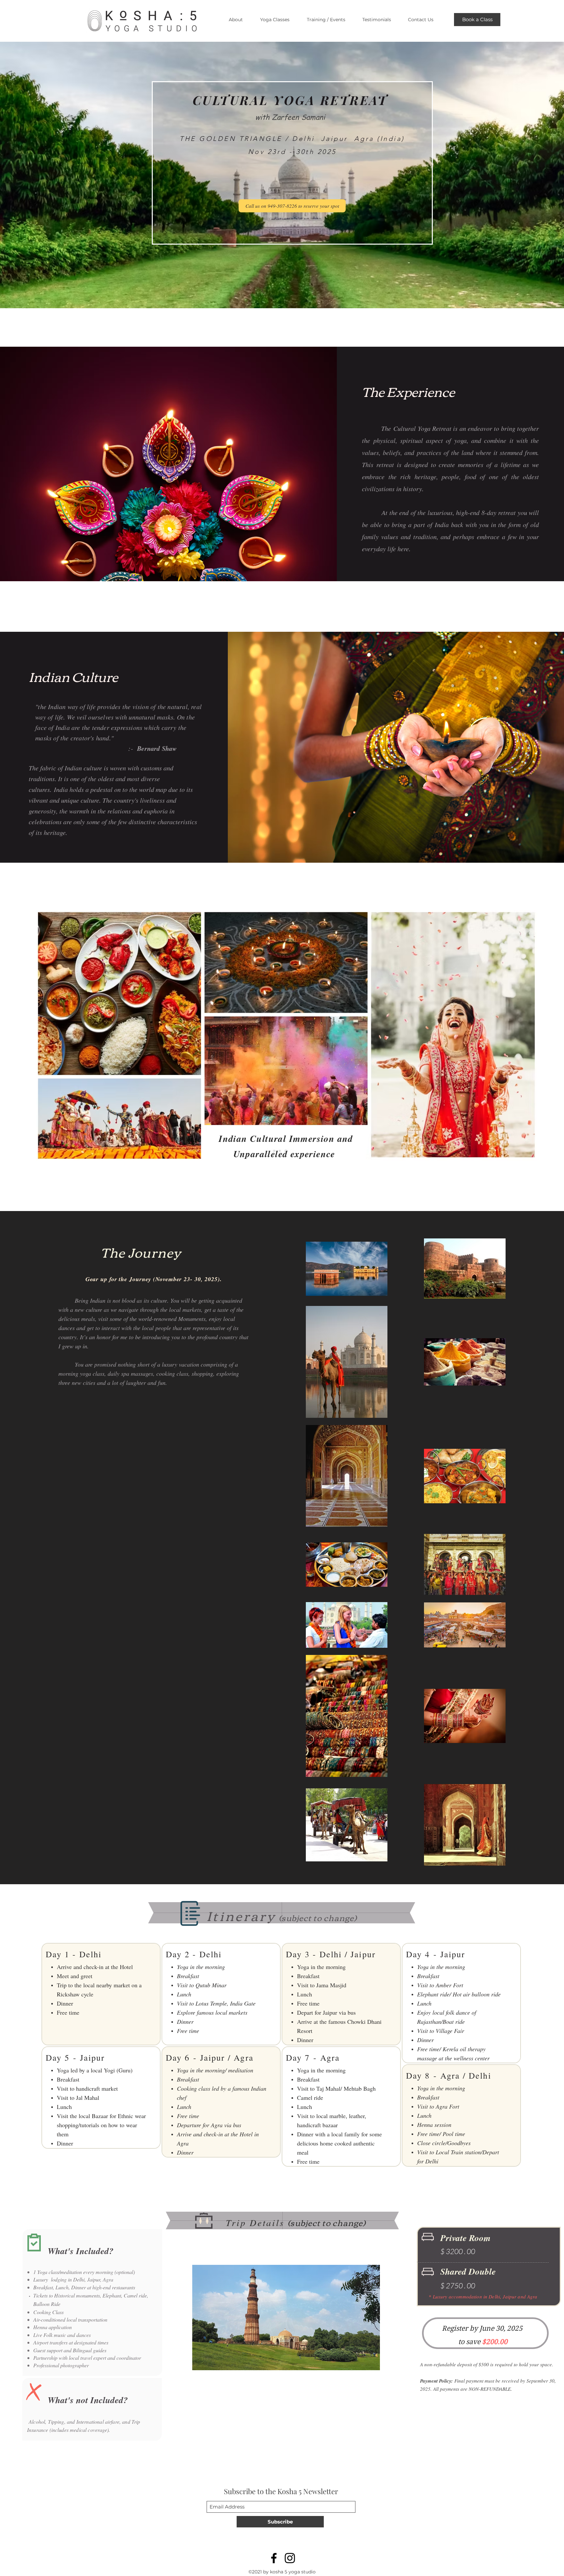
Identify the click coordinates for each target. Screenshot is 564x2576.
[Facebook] (274, 2558)
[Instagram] (290, 2558)
